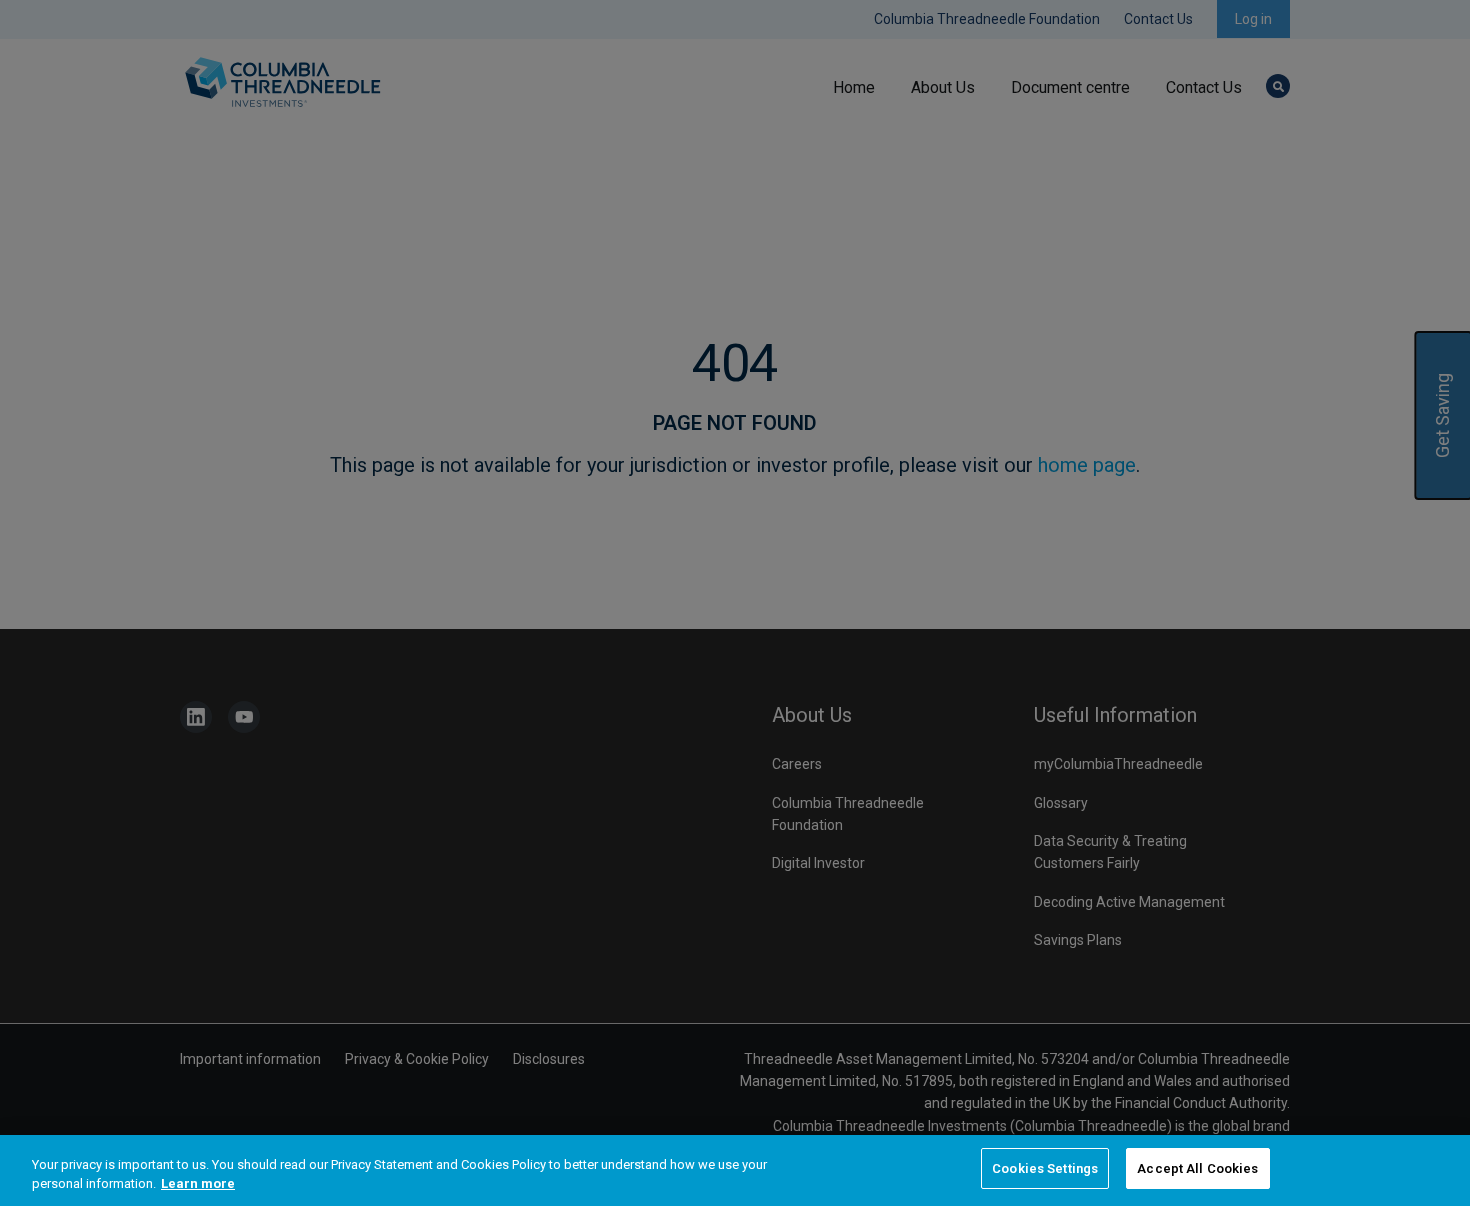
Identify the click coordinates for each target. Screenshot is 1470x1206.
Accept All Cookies (1197, 1168)
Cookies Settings (1045, 1168)
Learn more (198, 1184)
